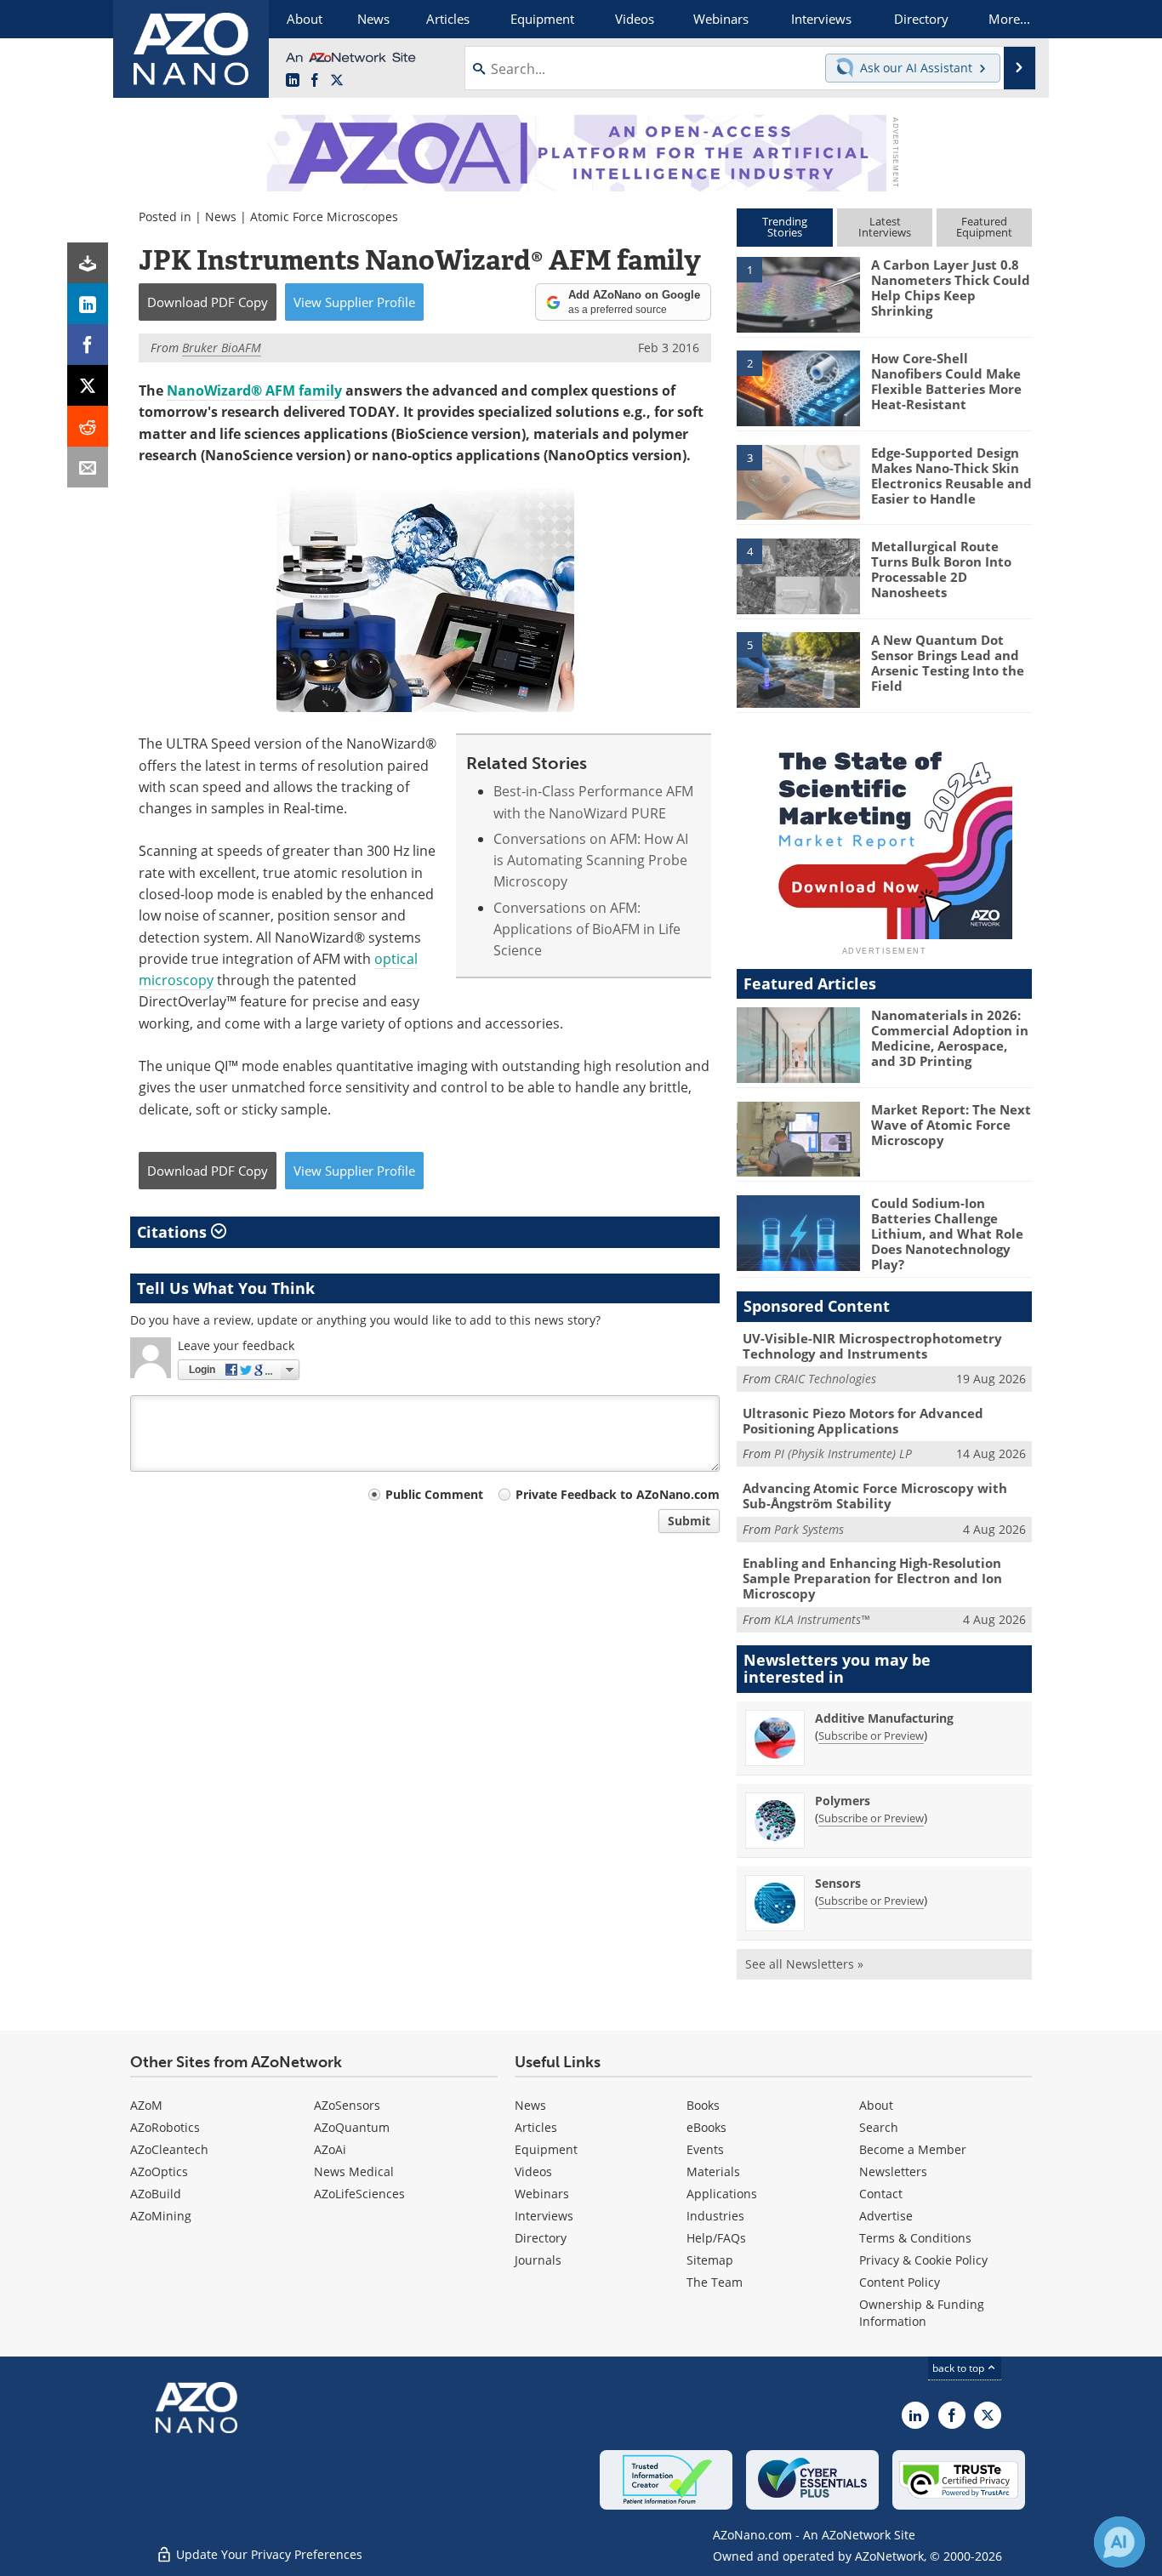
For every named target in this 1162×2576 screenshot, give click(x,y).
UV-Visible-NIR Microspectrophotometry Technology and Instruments (872, 1346)
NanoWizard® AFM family (254, 390)
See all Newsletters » (804, 1964)
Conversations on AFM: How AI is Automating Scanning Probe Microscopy (591, 861)
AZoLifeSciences (359, 2194)
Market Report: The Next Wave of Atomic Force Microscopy (951, 1125)
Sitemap (710, 2260)
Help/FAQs (716, 2238)
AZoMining (161, 2216)
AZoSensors (347, 2105)
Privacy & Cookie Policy (923, 2260)
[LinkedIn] (88, 304)
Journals (538, 2260)
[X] (88, 385)
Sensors (838, 1883)
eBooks (706, 2127)
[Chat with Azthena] (1119, 2542)
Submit (689, 1521)
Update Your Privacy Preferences (268, 2554)
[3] (798, 481)
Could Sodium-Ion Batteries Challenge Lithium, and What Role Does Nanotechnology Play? (947, 1234)
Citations (174, 1232)
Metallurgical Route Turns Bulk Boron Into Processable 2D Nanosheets (941, 569)
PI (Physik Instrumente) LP (843, 1453)
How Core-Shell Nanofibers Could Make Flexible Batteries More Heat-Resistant (946, 381)
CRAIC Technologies (825, 1379)
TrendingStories (785, 227)
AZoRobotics (165, 2127)
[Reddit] (88, 426)
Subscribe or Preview (871, 1735)
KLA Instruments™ (822, 1619)
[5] (798, 669)
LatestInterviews (885, 227)
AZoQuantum (352, 2127)
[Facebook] (88, 345)
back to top (960, 2368)
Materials (713, 2171)
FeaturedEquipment (984, 227)
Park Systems (809, 1529)
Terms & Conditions (915, 2238)
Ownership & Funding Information (922, 2313)
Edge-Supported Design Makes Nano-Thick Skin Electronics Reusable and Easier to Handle (951, 476)
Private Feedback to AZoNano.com (618, 1494)
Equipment (546, 2149)
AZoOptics (159, 2171)
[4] (798, 575)
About (876, 2105)
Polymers (843, 1801)
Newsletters (893, 2171)
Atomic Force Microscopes (324, 217)
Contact (881, 2194)
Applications (722, 2194)
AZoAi (330, 2149)
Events (705, 2149)
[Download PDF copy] (88, 263)
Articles (536, 2127)
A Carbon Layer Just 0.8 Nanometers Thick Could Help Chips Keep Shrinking (951, 288)
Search (879, 2127)
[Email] (88, 467)
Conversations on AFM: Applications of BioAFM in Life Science (587, 929)
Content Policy (900, 2282)
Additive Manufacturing (884, 1718)
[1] (798, 294)
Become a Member (913, 2149)
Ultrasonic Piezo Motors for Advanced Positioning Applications (863, 1421)
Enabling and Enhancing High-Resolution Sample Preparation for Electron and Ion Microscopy (872, 1578)
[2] (798, 387)
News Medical (354, 2171)
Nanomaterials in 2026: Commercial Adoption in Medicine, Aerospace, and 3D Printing (950, 1038)
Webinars (542, 2194)
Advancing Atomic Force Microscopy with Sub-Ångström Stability (875, 1496)
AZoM (146, 2105)
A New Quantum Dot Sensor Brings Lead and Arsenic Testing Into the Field (948, 663)
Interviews (544, 2216)
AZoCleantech (169, 2149)
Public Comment (434, 1494)
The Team (715, 2282)
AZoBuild (156, 2194)
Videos (533, 2171)
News (221, 217)
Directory (541, 2238)
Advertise (886, 2216)
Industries (715, 2216)
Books (703, 2105)
